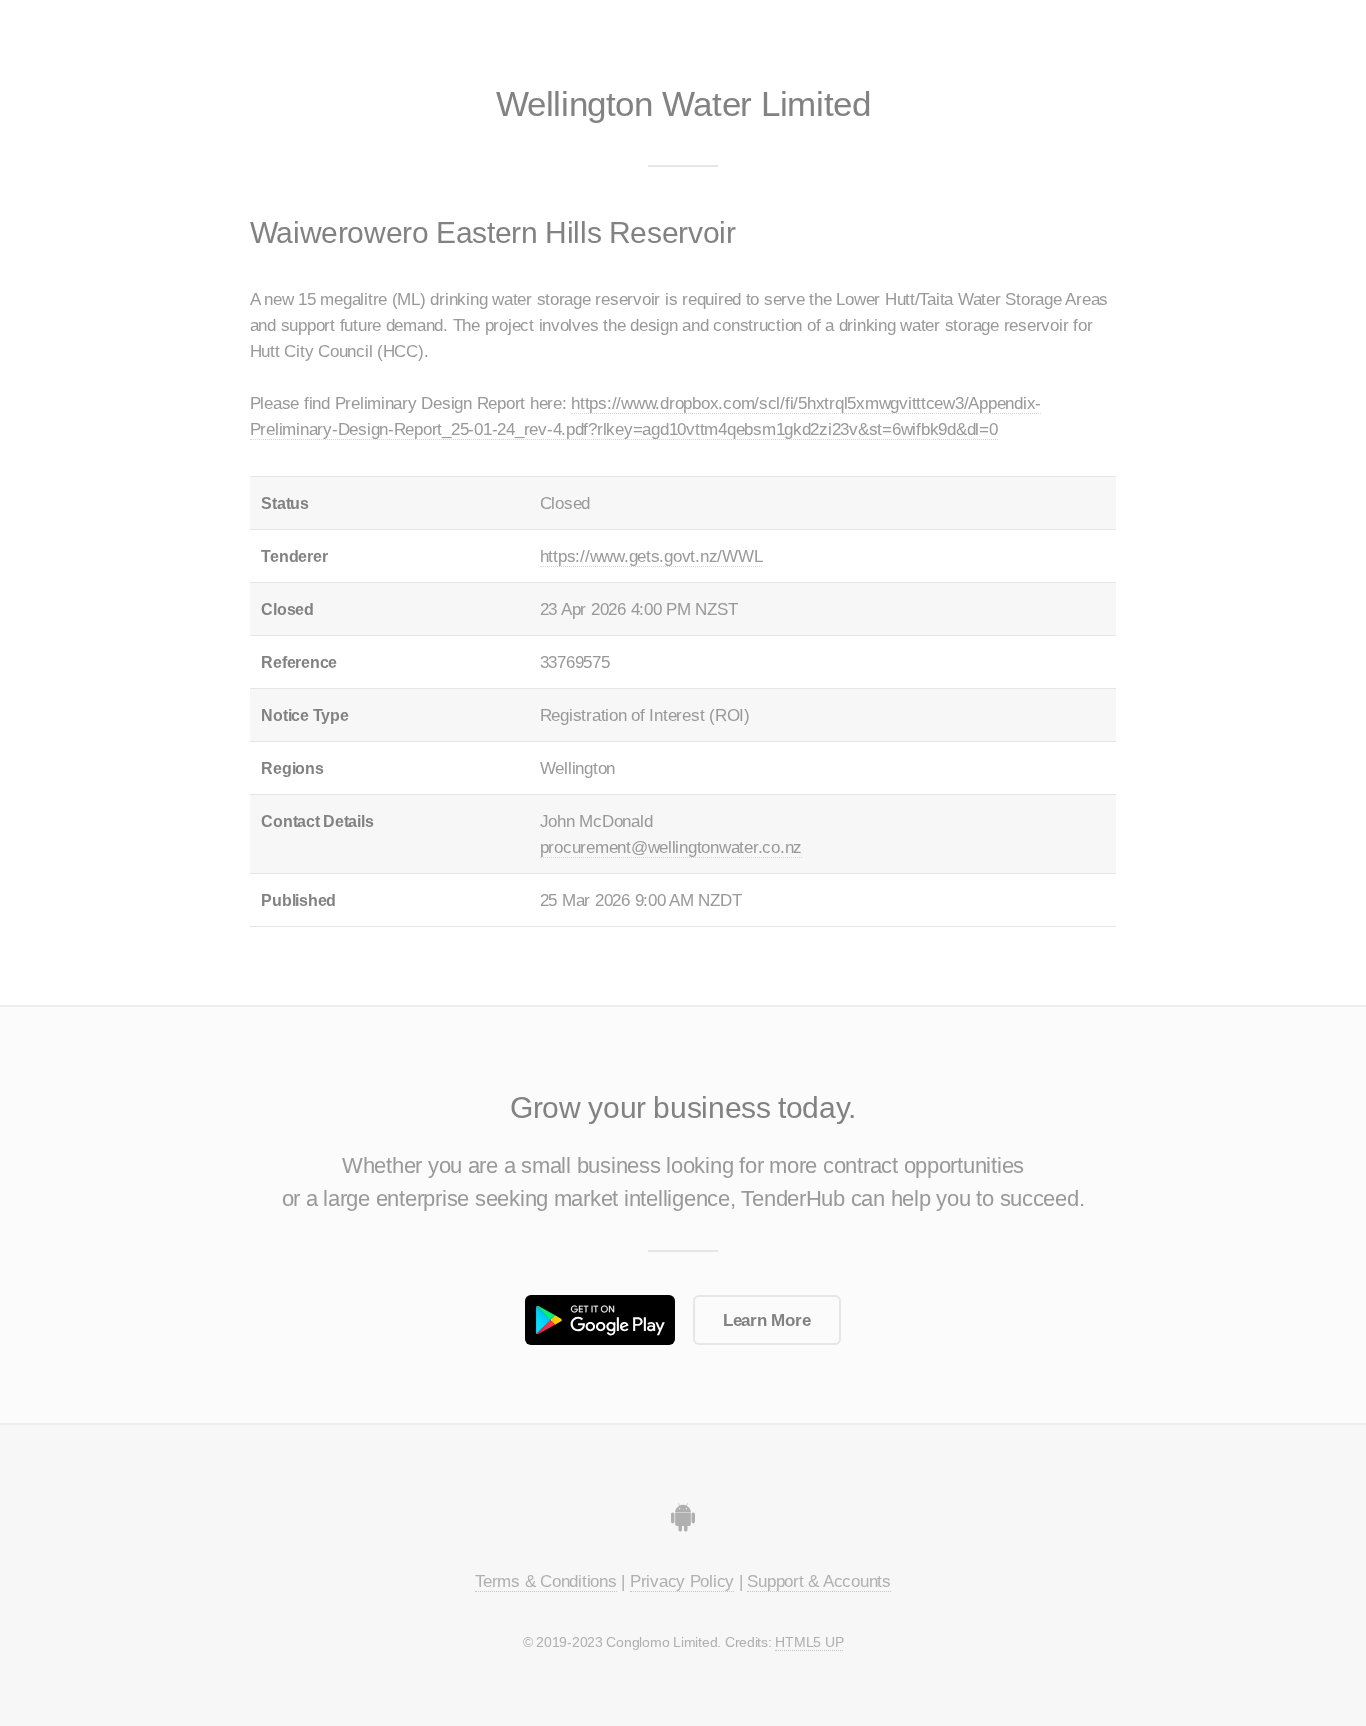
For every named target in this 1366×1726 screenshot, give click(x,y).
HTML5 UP (809, 1642)
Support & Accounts (818, 1581)
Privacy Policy (682, 1581)
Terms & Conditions (545, 1581)
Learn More (766, 1320)
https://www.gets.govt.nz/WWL (651, 556)
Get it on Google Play (600, 1319)
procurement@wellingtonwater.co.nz (671, 847)
